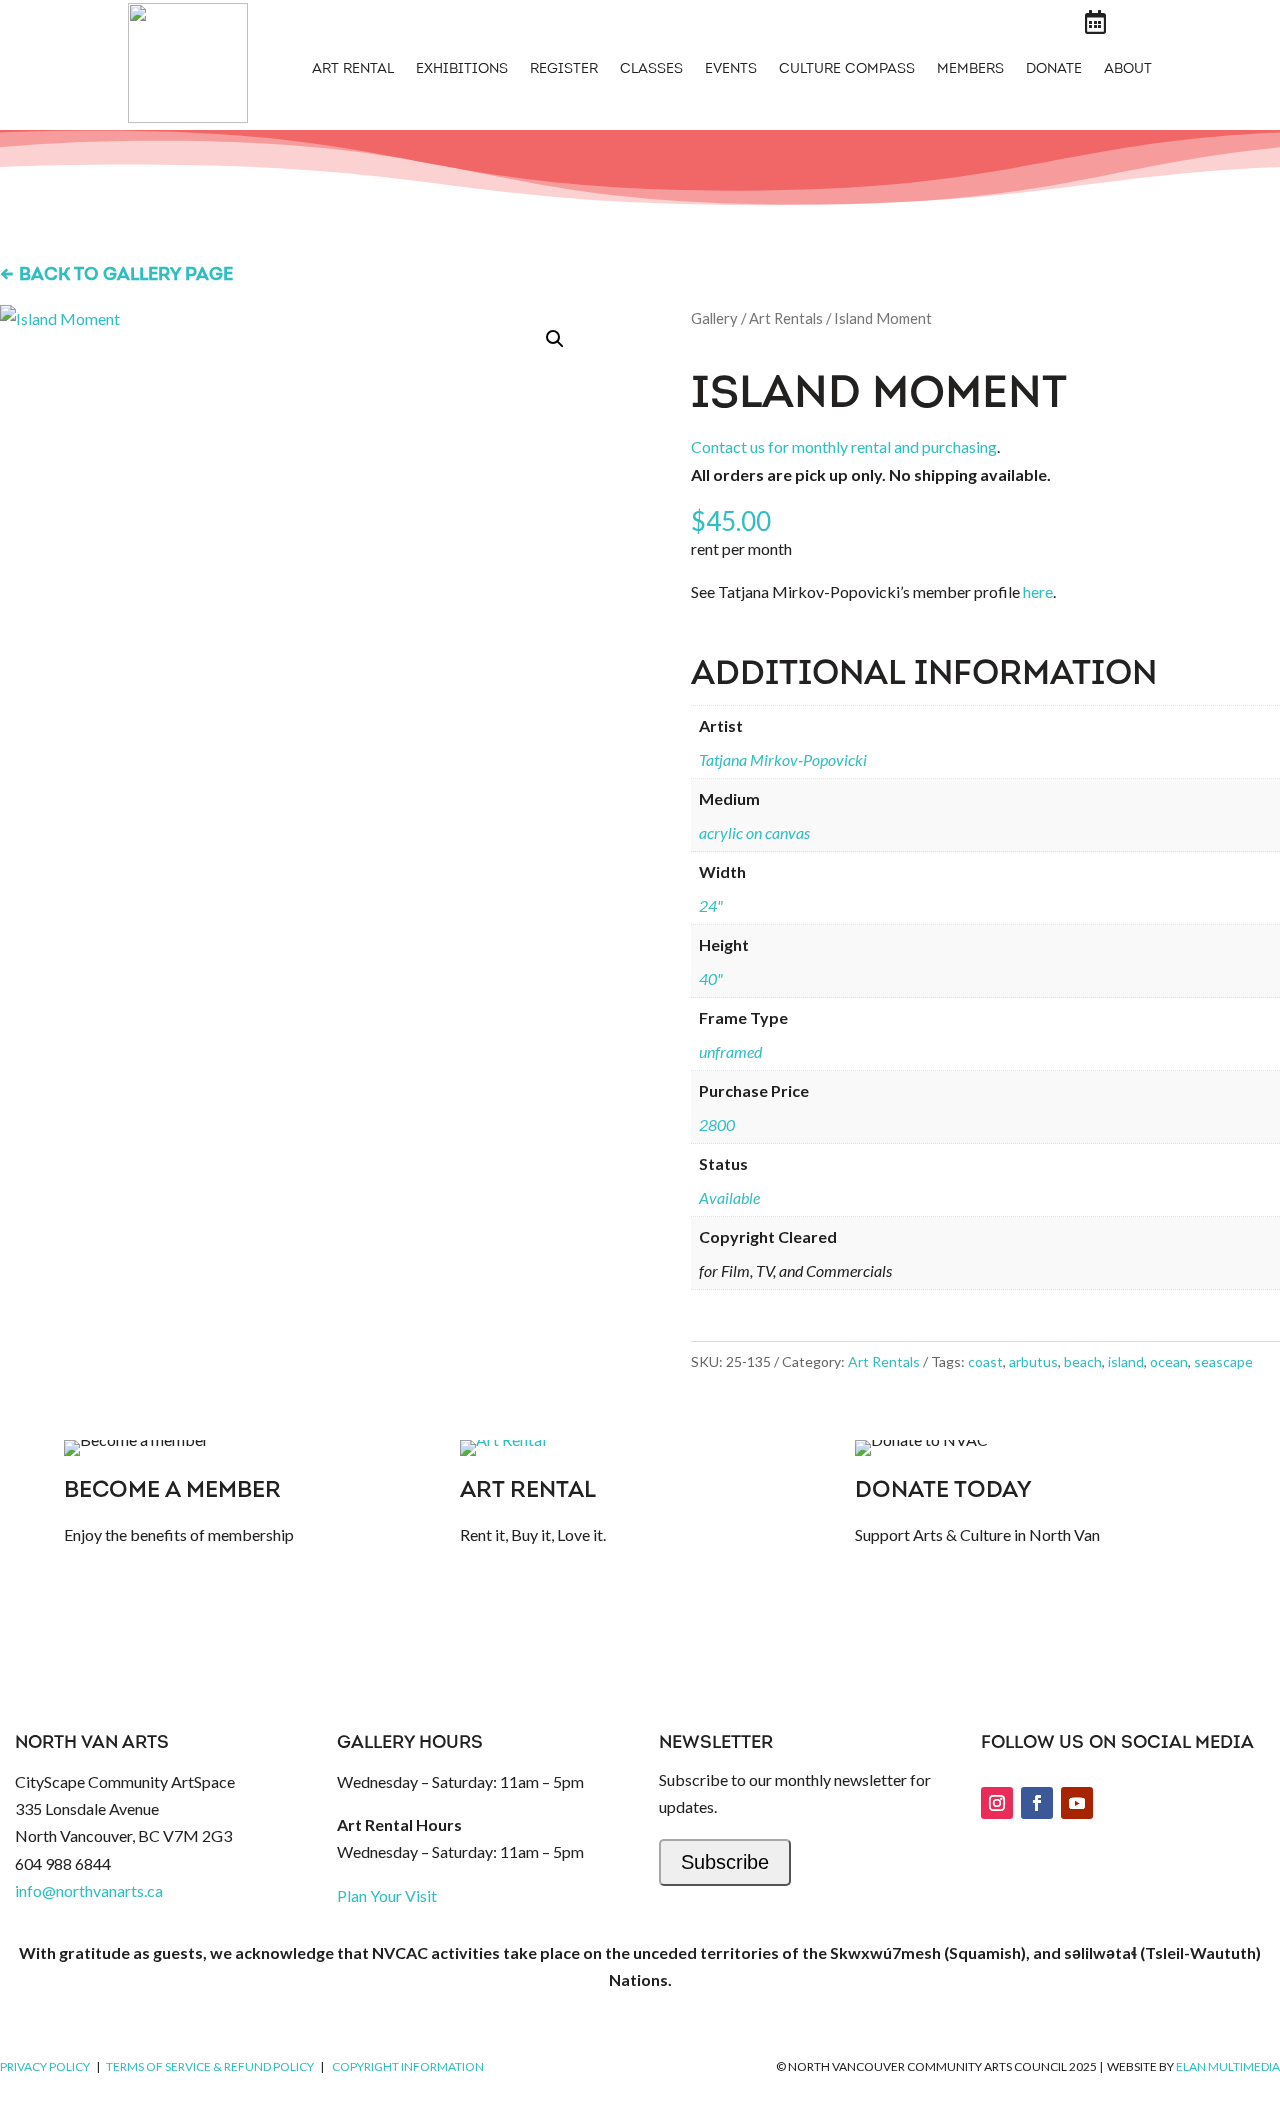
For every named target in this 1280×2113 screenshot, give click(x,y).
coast (985, 1361)
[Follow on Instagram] (997, 1803)
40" (711, 978)
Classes (651, 70)
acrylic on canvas (754, 832)
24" (711, 905)
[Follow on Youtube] (1077, 1803)
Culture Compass (847, 70)
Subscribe (725, 1862)
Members (970, 70)
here (1038, 591)
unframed (730, 1051)
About (1128, 70)
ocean (1169, 1361)
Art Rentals (786, 318)
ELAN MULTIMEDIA (1228, 2066)
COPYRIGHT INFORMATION (408, 2066)
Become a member (172, 1491)
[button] (555, 339)
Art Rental (353, 70)
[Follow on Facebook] (1037, 1803)
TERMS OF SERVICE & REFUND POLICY (210, 2066)
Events (731, 70)
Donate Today (943, 1491)
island (1126, 1361)
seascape (1223, 1361)
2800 (717, 1124)
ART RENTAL (528, 1491)
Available (729, 1197)
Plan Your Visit (387, 1895)
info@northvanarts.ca (89, 1890)
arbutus (1033, 1361)
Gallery (714, 318)
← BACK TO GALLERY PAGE (116, 276)
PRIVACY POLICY (45, 2066)
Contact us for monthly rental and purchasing (844, 446)
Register (564, 70)
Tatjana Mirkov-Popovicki (783, 759)
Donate (1054, 70)
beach (1083, 1361)
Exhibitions (462, 70)
